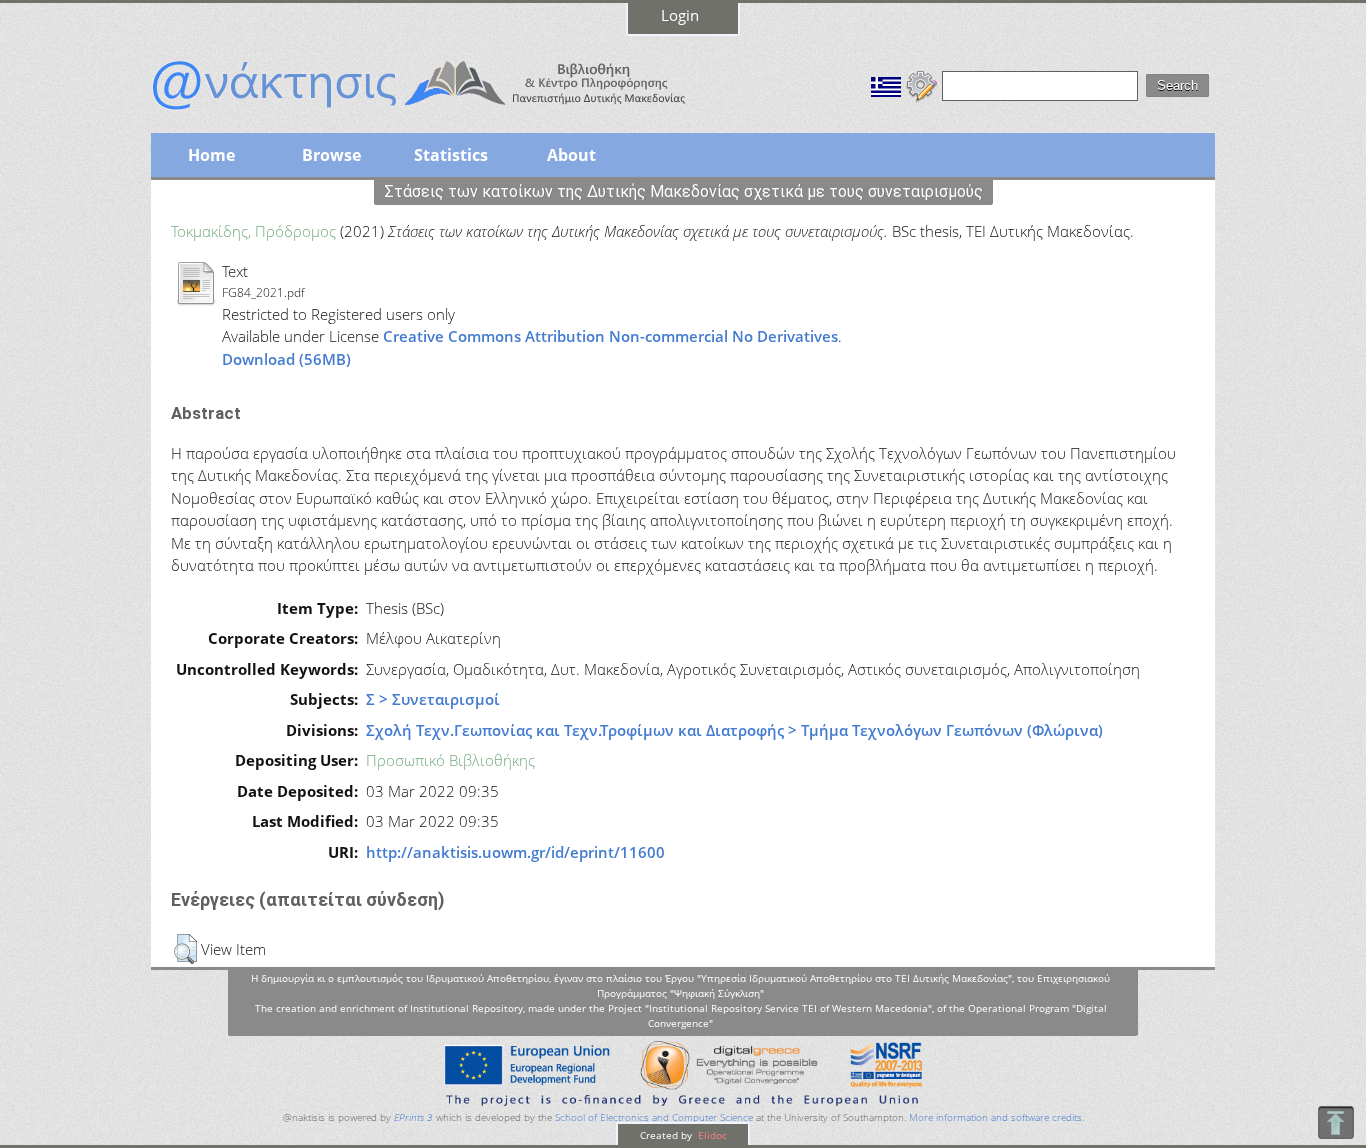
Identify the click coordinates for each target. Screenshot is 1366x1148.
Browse (331, 155)
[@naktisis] (451, 112)
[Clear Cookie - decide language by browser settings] (922, 84)
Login (680, 15)
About (571, 155)
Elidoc (711, 1135)
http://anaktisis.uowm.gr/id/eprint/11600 (515, 852)
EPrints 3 (413, 1117)
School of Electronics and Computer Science (654, 1117)
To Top (1335, 1122)
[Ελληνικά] (886, 84)
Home (211, 155)
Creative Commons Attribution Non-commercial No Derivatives (610, 336)
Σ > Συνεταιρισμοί (433, 699)
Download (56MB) (286, 359)
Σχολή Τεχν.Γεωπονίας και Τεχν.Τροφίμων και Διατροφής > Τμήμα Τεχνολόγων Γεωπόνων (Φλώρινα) (734, 730)
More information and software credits (995, 1117)
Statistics (451, 155)
